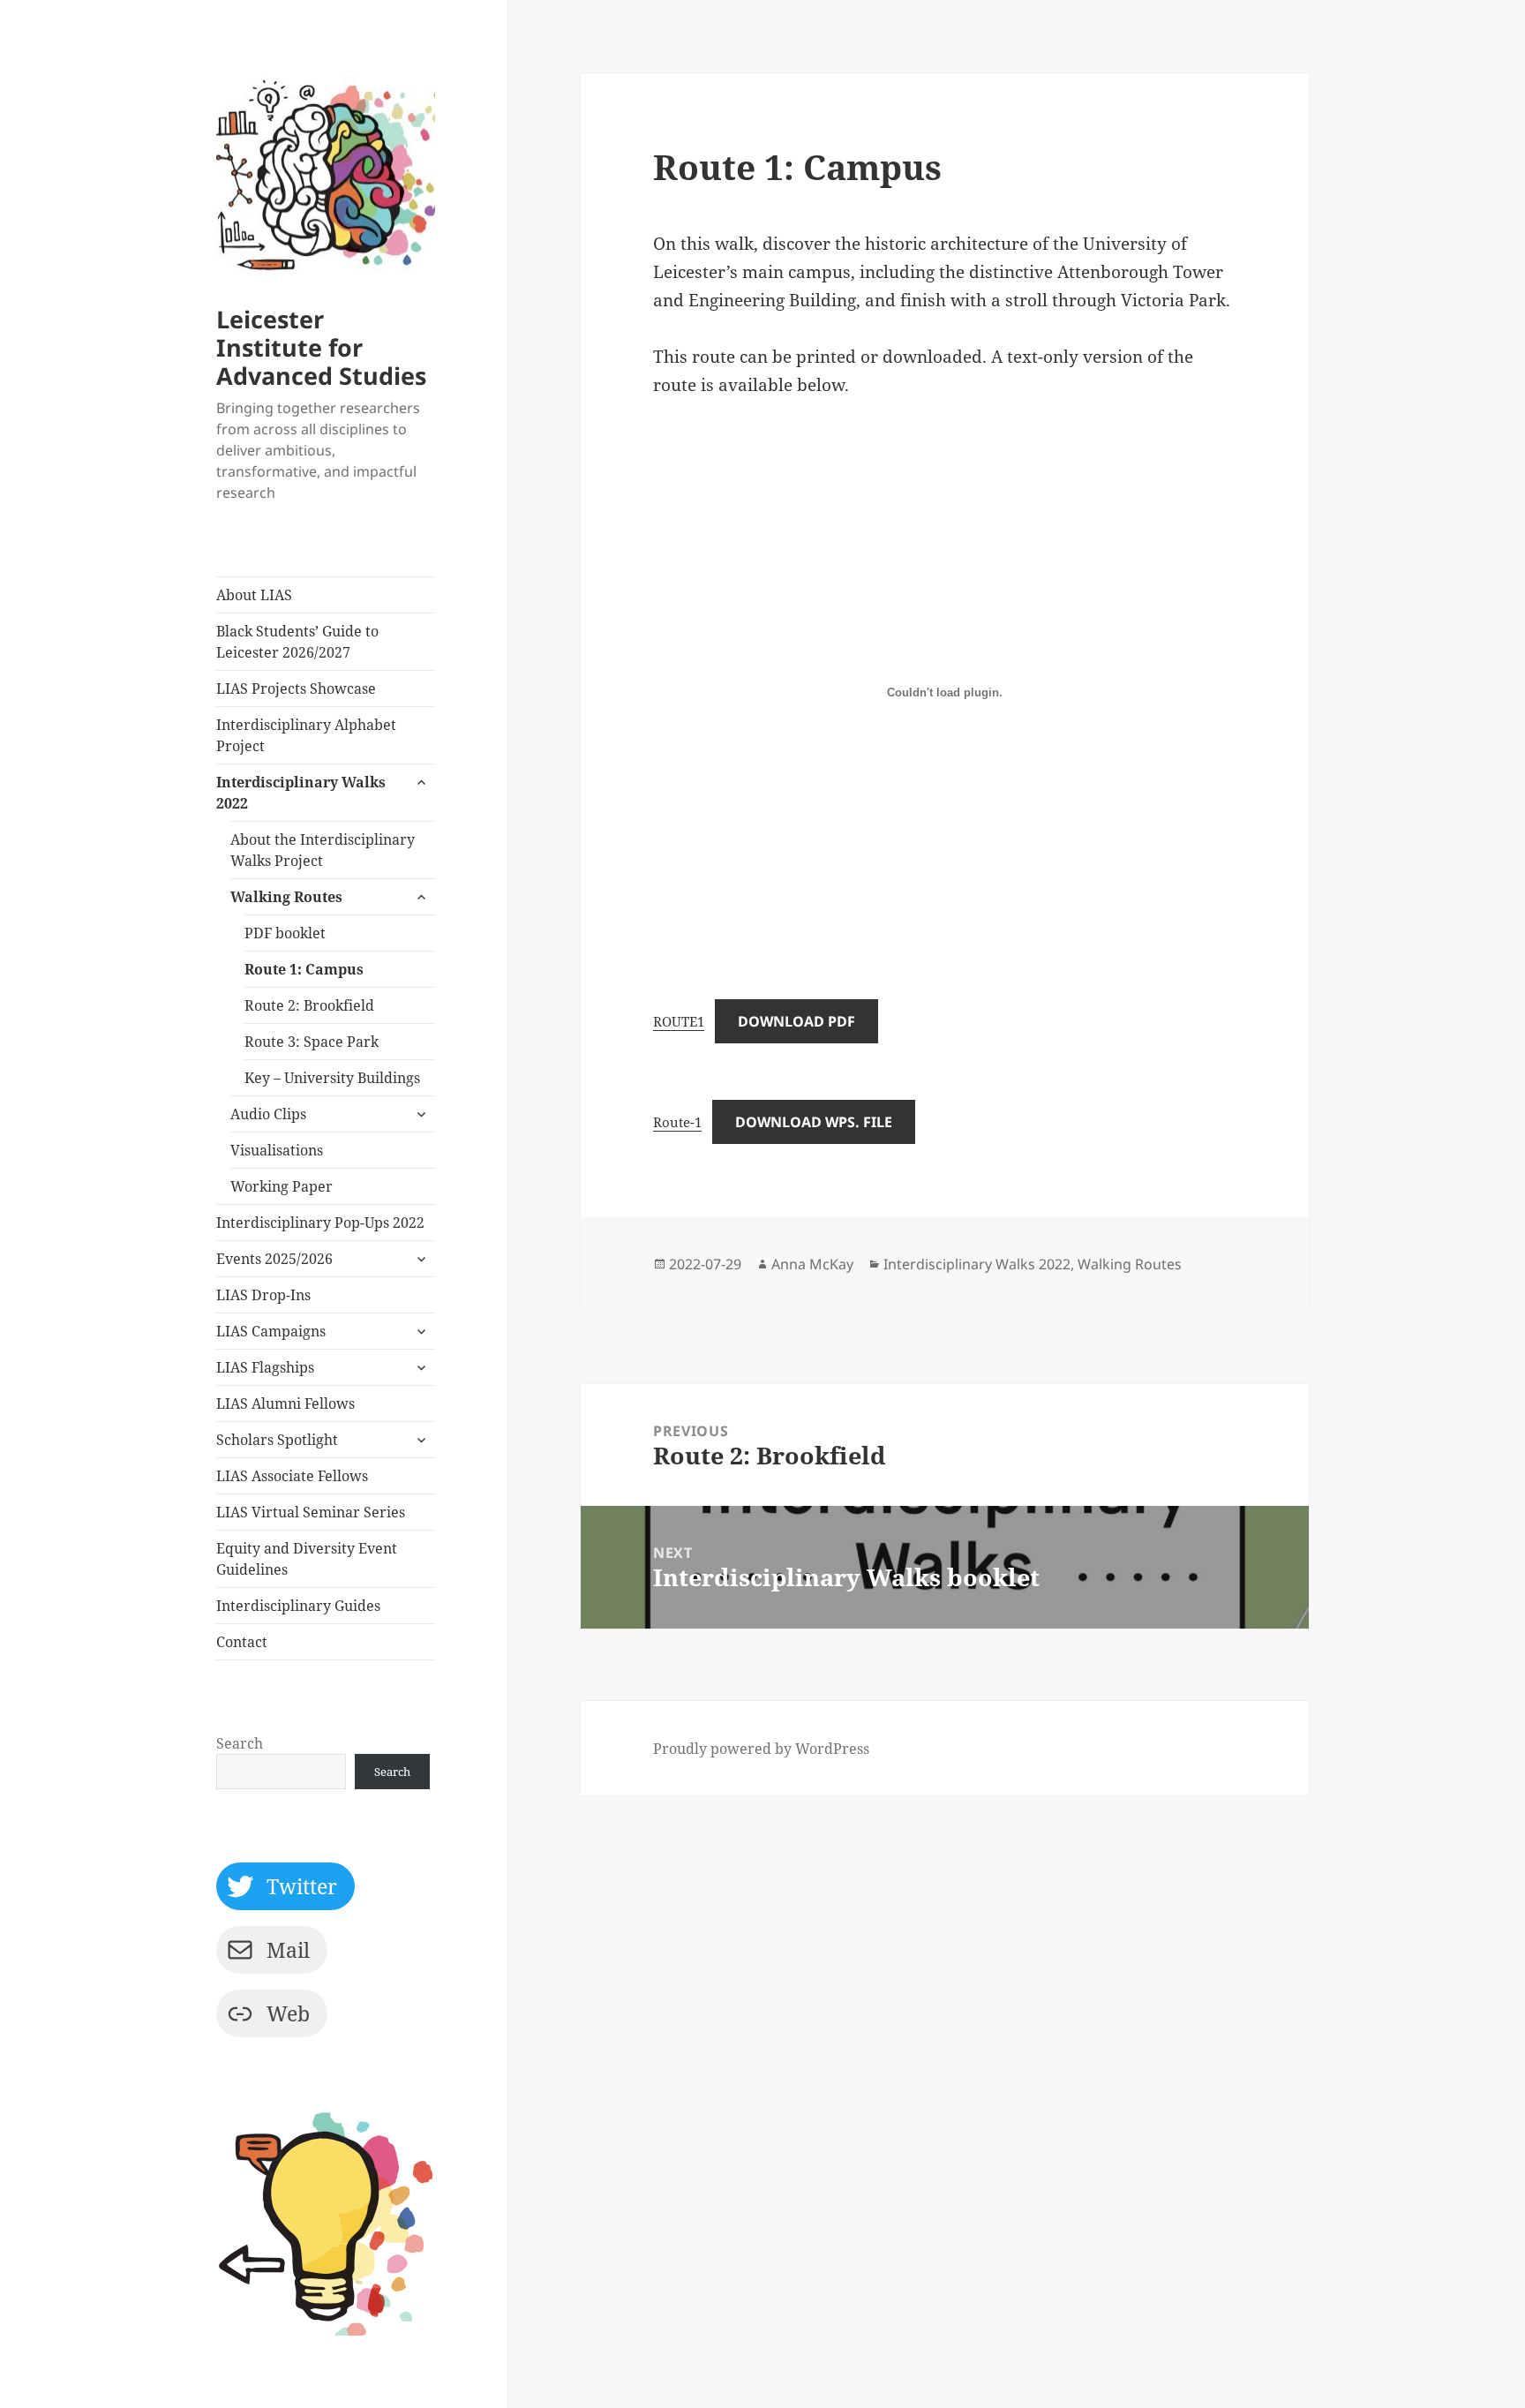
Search (240, 1743)
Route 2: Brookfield (309, 1005)
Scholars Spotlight (277, 1440)
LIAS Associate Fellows (292, 1476)
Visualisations (277, 1150)
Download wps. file (814, 1122)
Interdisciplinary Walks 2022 (301, 793)
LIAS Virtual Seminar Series (311, 1512)
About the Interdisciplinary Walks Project (323, 850)
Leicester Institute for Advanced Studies (321, 347)
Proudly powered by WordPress (761, 1749)
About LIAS (254, 595)
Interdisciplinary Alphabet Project (306, 735)
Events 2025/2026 (274, 1259)
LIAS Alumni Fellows (285, 1403)
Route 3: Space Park (312, 1042)
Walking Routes (286, 897)
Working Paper (282, 1186)
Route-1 (677, 1122)
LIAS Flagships (265, 1367)
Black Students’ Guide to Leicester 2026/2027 (297, 642)
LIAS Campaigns (271, 1331)
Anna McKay (812, 1264)
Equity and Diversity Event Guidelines (307, 1559)
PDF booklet (285, 933)
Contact (242, 1642)
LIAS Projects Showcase (296, 689)
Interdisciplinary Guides (298, 1606)
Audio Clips (268, 1114)
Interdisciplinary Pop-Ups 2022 (320, 1223)
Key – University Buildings (332, 1078)
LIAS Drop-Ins (263, 1295)
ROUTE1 (679, 1021)
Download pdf (796, 1021)
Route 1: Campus (304, 969)
